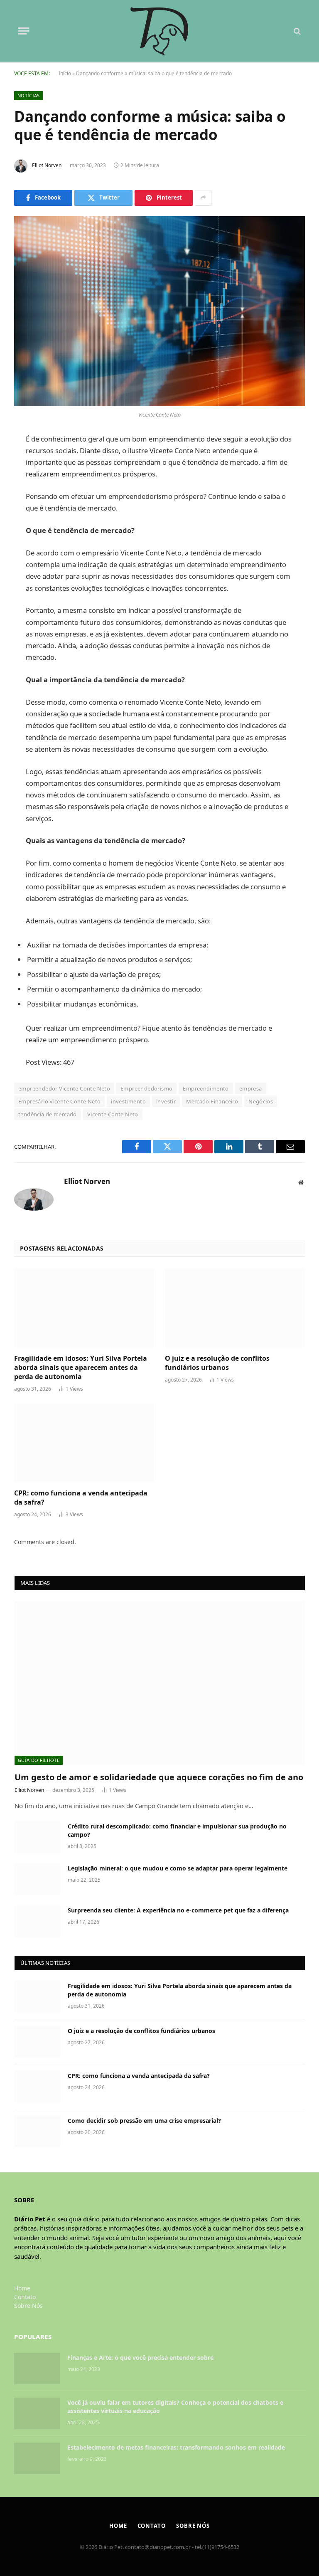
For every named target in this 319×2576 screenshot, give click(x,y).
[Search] (296, 31)
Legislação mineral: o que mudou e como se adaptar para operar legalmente (178, 1868)
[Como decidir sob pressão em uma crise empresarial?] (37, 2132)
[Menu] (24, 31)
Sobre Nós (28, 2306)
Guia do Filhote (39, 1760)
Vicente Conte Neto (113, 1114)
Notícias (29, 95)
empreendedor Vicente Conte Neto (64, 1088)
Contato (25, 2297)
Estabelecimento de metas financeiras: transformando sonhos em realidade (176, 2447)
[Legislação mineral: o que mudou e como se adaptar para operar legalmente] (37, 1879)
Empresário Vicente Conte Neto (59, 1101)
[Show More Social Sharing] (203, 198)
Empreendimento (206, 1088)
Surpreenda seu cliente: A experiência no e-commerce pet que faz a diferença (180, 1910)
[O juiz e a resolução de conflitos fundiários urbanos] (235, 1308)
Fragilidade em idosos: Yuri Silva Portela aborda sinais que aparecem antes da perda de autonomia (81, 1368)
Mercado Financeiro (212, 1101)
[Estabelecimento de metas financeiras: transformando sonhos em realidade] (37, 2458)
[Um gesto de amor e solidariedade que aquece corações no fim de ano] (160, 1683)
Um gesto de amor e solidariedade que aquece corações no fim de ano (159, 1777)
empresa (251, 1088)
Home (22, 2288)
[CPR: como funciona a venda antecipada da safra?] (84, 1443)
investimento (128, 1101)
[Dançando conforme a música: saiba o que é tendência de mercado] (159, 311)
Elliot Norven (47, 165)
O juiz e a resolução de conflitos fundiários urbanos (217, 1363)
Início (65, 73)
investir (166, 1101)
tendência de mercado (48, 1114)
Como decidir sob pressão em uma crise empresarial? (144, 2121)
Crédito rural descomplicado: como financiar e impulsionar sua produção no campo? (177, 1830)
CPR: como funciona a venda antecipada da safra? (81, 1498)
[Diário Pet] (160, 31)
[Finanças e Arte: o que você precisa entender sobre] (37, 2369)
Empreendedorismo (146, 1088)
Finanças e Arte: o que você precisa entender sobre (141, 2358)
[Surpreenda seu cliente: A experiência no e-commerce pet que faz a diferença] (37, 1921)
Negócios (261, 1101)
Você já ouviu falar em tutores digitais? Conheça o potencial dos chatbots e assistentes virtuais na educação (175, 2407)
